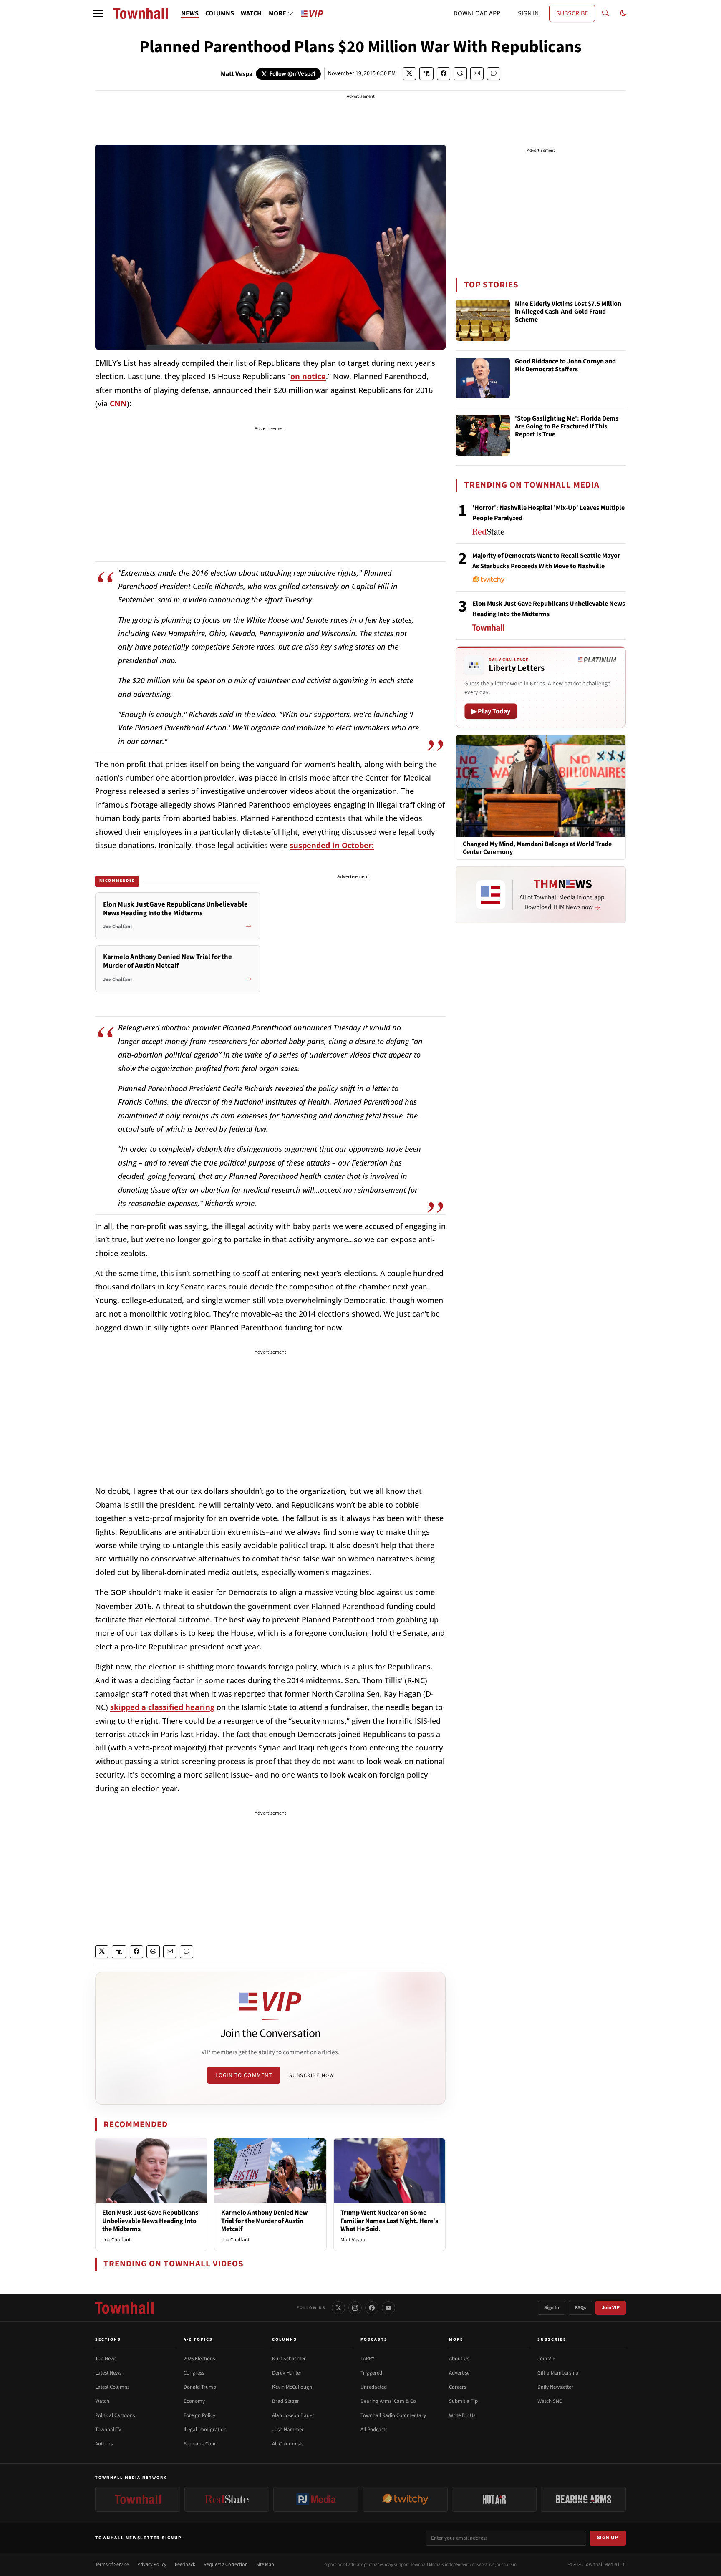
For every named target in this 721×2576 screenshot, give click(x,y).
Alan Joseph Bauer (293, 2415)
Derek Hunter (287, 2373)
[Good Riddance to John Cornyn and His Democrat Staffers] (483, 378)
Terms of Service (112, 2565)
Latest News (108, 2373)
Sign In (552, 2308)
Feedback (185, 2565)
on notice (308, 376)
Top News (106, 2359)
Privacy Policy (152, 2565)
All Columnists (288, 2444)
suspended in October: (332, 845)
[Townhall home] (124, 2308)
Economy (194, 2401)
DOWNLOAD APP (477, 13)
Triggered (371, 2373)
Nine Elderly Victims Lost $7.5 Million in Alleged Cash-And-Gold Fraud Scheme (568, 312)
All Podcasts (374, 2430)
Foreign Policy (199, 2415)
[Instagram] (355, 2308)
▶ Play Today (491, 711)
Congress (194, 2373)
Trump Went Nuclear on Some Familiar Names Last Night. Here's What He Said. (389, 2221)
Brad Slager (286, 2401)
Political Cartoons (115, 2415)
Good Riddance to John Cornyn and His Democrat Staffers (565, 366)
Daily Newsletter (555, 2387)
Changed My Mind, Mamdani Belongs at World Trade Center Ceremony (537, 848)
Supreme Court (201, 2444)
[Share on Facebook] (444, 74)
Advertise (459, 2373)
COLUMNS (220, 13)
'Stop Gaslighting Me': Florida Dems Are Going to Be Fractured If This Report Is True (567, 427)
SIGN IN (528, 13)
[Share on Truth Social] (427, 74)
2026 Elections (199, 2359)
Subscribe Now (312, 2075)
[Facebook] (372, 2308)
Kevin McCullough (292, 2387)
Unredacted (374, 2387)
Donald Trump (200, 2387)
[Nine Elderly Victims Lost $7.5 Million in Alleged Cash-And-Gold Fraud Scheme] (483, 320)
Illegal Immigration (205, 2430)
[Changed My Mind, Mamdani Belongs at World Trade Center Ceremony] (541, 786)
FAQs (580, 2308)
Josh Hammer (288, 2430)
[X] (338, 2308)
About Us (459, 2359)
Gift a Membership (558, 2373)
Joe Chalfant (116, 2240)
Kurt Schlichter (289, 2359)
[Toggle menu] (98, 13)
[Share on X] (409, 74)
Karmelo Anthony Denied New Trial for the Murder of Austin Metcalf (264, 2221)
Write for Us (462, 2415)
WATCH (251, 13)
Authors (104, 2444)
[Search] (605, 13)
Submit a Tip (463, 2401)
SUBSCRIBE (572, 13)
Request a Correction (226, 2565)
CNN (118, 403)
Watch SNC (550, 2401)
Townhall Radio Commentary (393, 2415)
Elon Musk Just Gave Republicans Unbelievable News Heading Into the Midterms (150, 2221)
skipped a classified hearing (162, 1707)
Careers (458, 2387)
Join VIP (611, 2308)
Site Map (265, 2565)
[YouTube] (388, 2308)
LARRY (367, 2359)
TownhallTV (108, 2430)
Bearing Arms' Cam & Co (388, 2401)
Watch (102, 2401)
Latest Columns (112, 2387)
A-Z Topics (198, 2339)
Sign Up (608, 2538)
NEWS (190, 13)
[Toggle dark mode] (623, 13)
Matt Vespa (237, 74)
